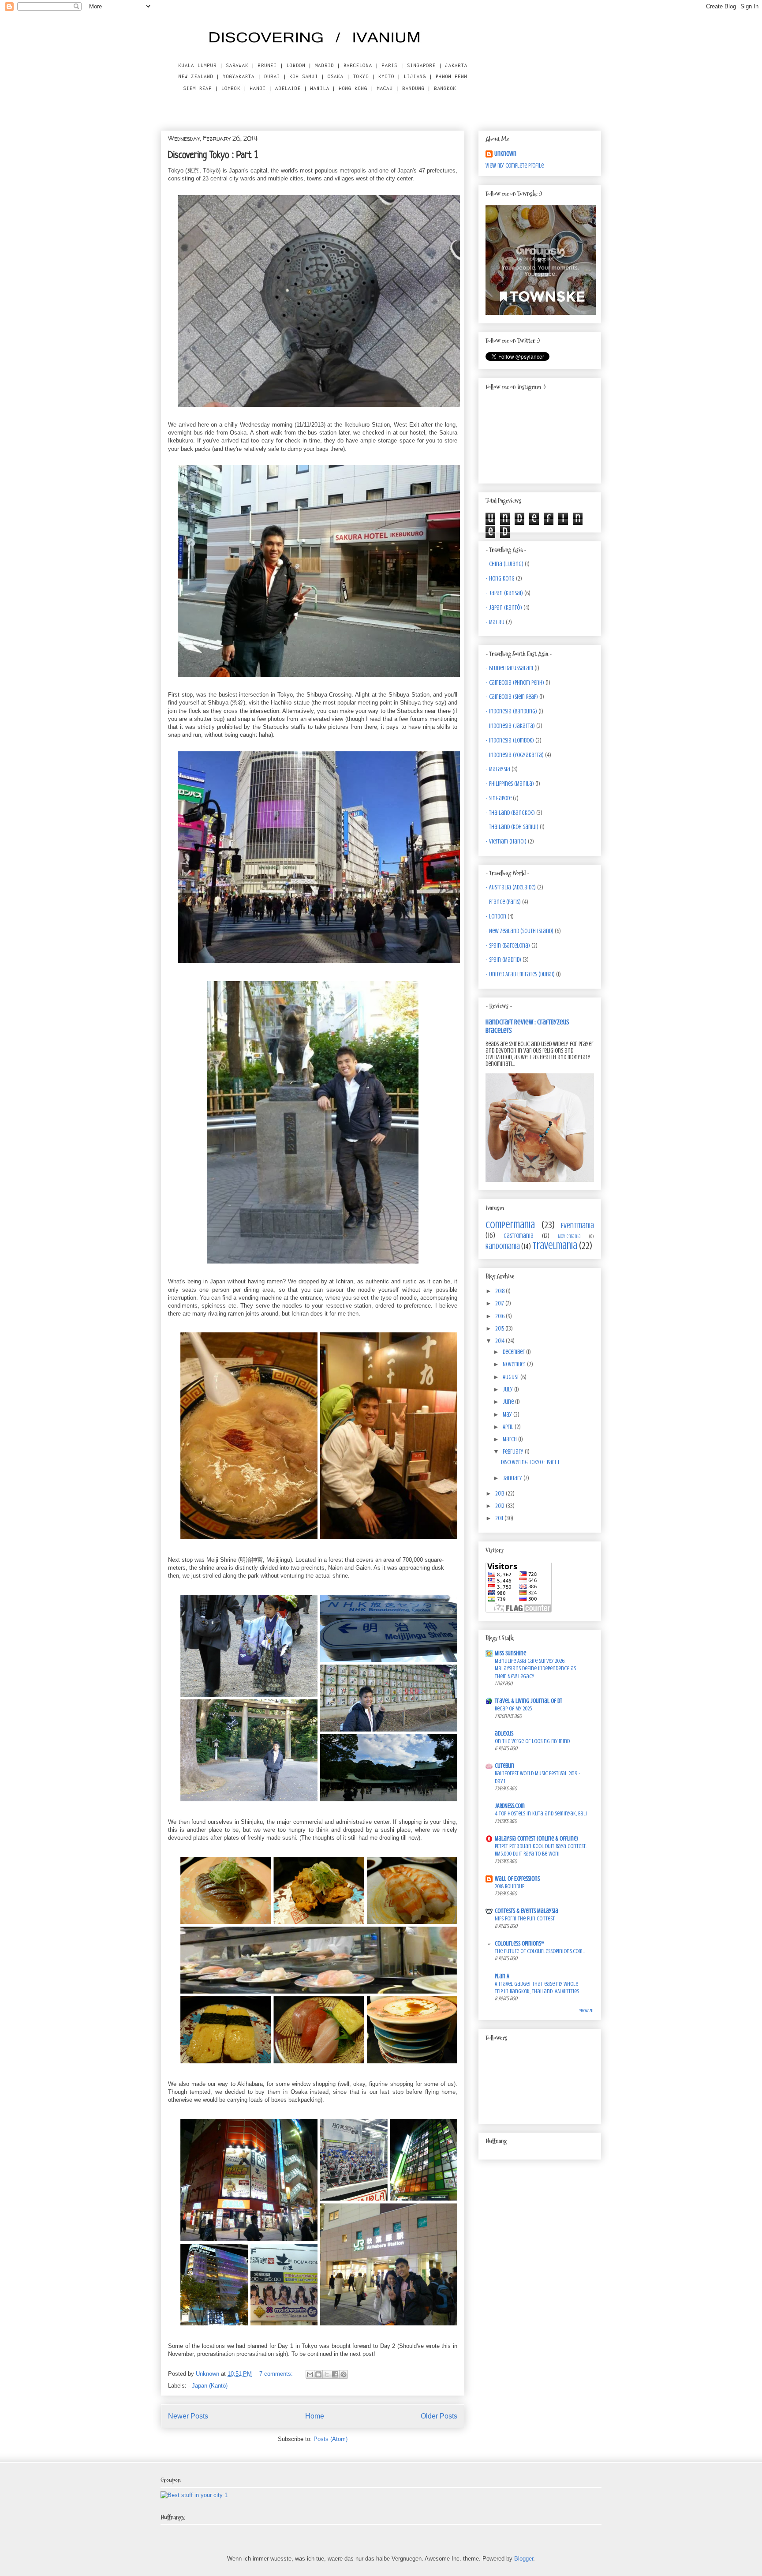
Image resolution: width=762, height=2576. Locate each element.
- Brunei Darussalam (509, 668)
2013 (501, 1494)
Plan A (502, 1976)
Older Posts (439, 2416)
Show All (587, 2011)
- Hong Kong (500, 579)
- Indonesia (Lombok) (510, 741)
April (509, 1427)
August (512, 1377)
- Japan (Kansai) (504, 593)
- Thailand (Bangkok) (510, 813)
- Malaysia (498, 769)
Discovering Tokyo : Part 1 (213, 156)
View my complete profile (515, 166)
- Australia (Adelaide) (511, 887)
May (508, 1415)
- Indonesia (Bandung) (511, 711)
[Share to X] (327, 2374)
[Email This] (310, 2374)
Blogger (524, 2559)
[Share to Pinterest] (344, 2374)
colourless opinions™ (519, 1944)
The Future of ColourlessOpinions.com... (540, 1951)
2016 (501, 1316)
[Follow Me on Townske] (541, 313)
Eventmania (577, 1226)
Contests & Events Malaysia (527, 1911)
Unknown (505, 154)
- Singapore (499, 798)
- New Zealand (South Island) (519, 931)
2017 (500, 1303)
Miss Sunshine (510, 1653)
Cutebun (504, 1766)
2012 (501, 1506)
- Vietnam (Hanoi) (506, 842)
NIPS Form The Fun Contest (525, 1918)
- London (496, 917)
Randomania (503, 1247)
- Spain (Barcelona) (508, 946)
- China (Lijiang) (504, 564)
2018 (501, 1291)
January (513, 1478)
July (508, 1389)
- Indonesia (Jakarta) (510, 726)
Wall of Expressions (517, 1879)
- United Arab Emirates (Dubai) (520, 974)
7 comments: (277, 2374)
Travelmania (555, 1246)
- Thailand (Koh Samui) (512, 827)
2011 (500, 1518)
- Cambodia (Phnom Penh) (515, 683)
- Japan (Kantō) (208, 2386)
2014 (501, 1341)
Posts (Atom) (331, 2439)
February (514, 1452)
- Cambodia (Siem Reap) (512, 697)
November (515, 1364)
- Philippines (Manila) (510, 784)
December (514, 1352)
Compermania (510, 1225)
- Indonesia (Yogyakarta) (515, 755)
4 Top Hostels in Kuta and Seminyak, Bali (541, 1813)
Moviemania (569, 1236)
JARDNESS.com (510, 1806)
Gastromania (519, 1236)
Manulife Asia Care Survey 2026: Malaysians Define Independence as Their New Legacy (535, 1669)
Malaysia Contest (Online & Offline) (536, 1839)
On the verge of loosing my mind (532, 1741)
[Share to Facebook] (335, 2374)
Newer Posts (188, 2416)
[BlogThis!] (318, 2374)
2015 (500, 1329)
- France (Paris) (503, 902)
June (509, 1402)
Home (315, 2416)
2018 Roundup (510, 1886)
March (510, 1439)
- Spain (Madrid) (503, 960)
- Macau (495, 622)
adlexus (504, 1734)
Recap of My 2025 (513, 1708)
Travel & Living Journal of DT (529, 1701)
